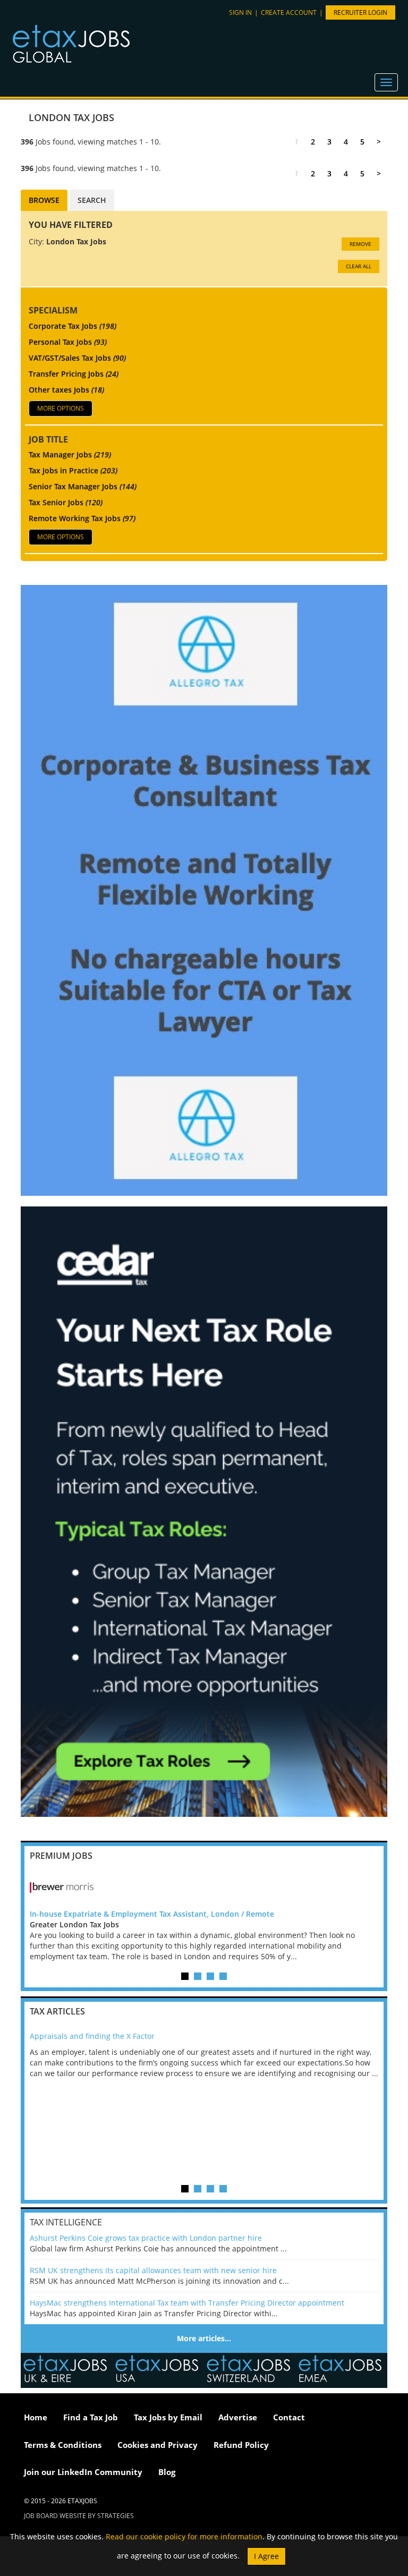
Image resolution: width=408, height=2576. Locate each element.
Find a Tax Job (91, 2417)
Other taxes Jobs (66, 390)
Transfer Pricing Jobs (74, 374)
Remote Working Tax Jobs (82, 518)
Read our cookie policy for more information (184, 2536)
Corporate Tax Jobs (73, 326)
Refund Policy (241, 2445)
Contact (289, 2417)
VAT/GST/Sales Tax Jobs (77, 358)
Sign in (240, 12)
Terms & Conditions (63, 2445)
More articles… (204, 2338)
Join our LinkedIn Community (83, 2472)
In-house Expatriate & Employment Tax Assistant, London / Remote (152, 1914)
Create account (289, 12)
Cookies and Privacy (158, 2445)
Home (36, 2417)
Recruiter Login (360, 12)
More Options (61, 408)
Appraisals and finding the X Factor (92, 2036)
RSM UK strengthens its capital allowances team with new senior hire (153, 2270)
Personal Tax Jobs (68, 342)
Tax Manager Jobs (70, 454)
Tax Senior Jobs (66, 502)
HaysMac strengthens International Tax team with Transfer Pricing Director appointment (187, 2303)
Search (92, 200)
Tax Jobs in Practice (73, 470)
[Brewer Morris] (204, 1888)
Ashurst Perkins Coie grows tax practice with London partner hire (146, 2238)
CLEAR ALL (359, 266)
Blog (167, 2472)
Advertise (238, 2417)
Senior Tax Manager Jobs (83, 486)
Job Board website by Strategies (79, 2516)
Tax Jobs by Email (168, 2417)
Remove (360, 244)
